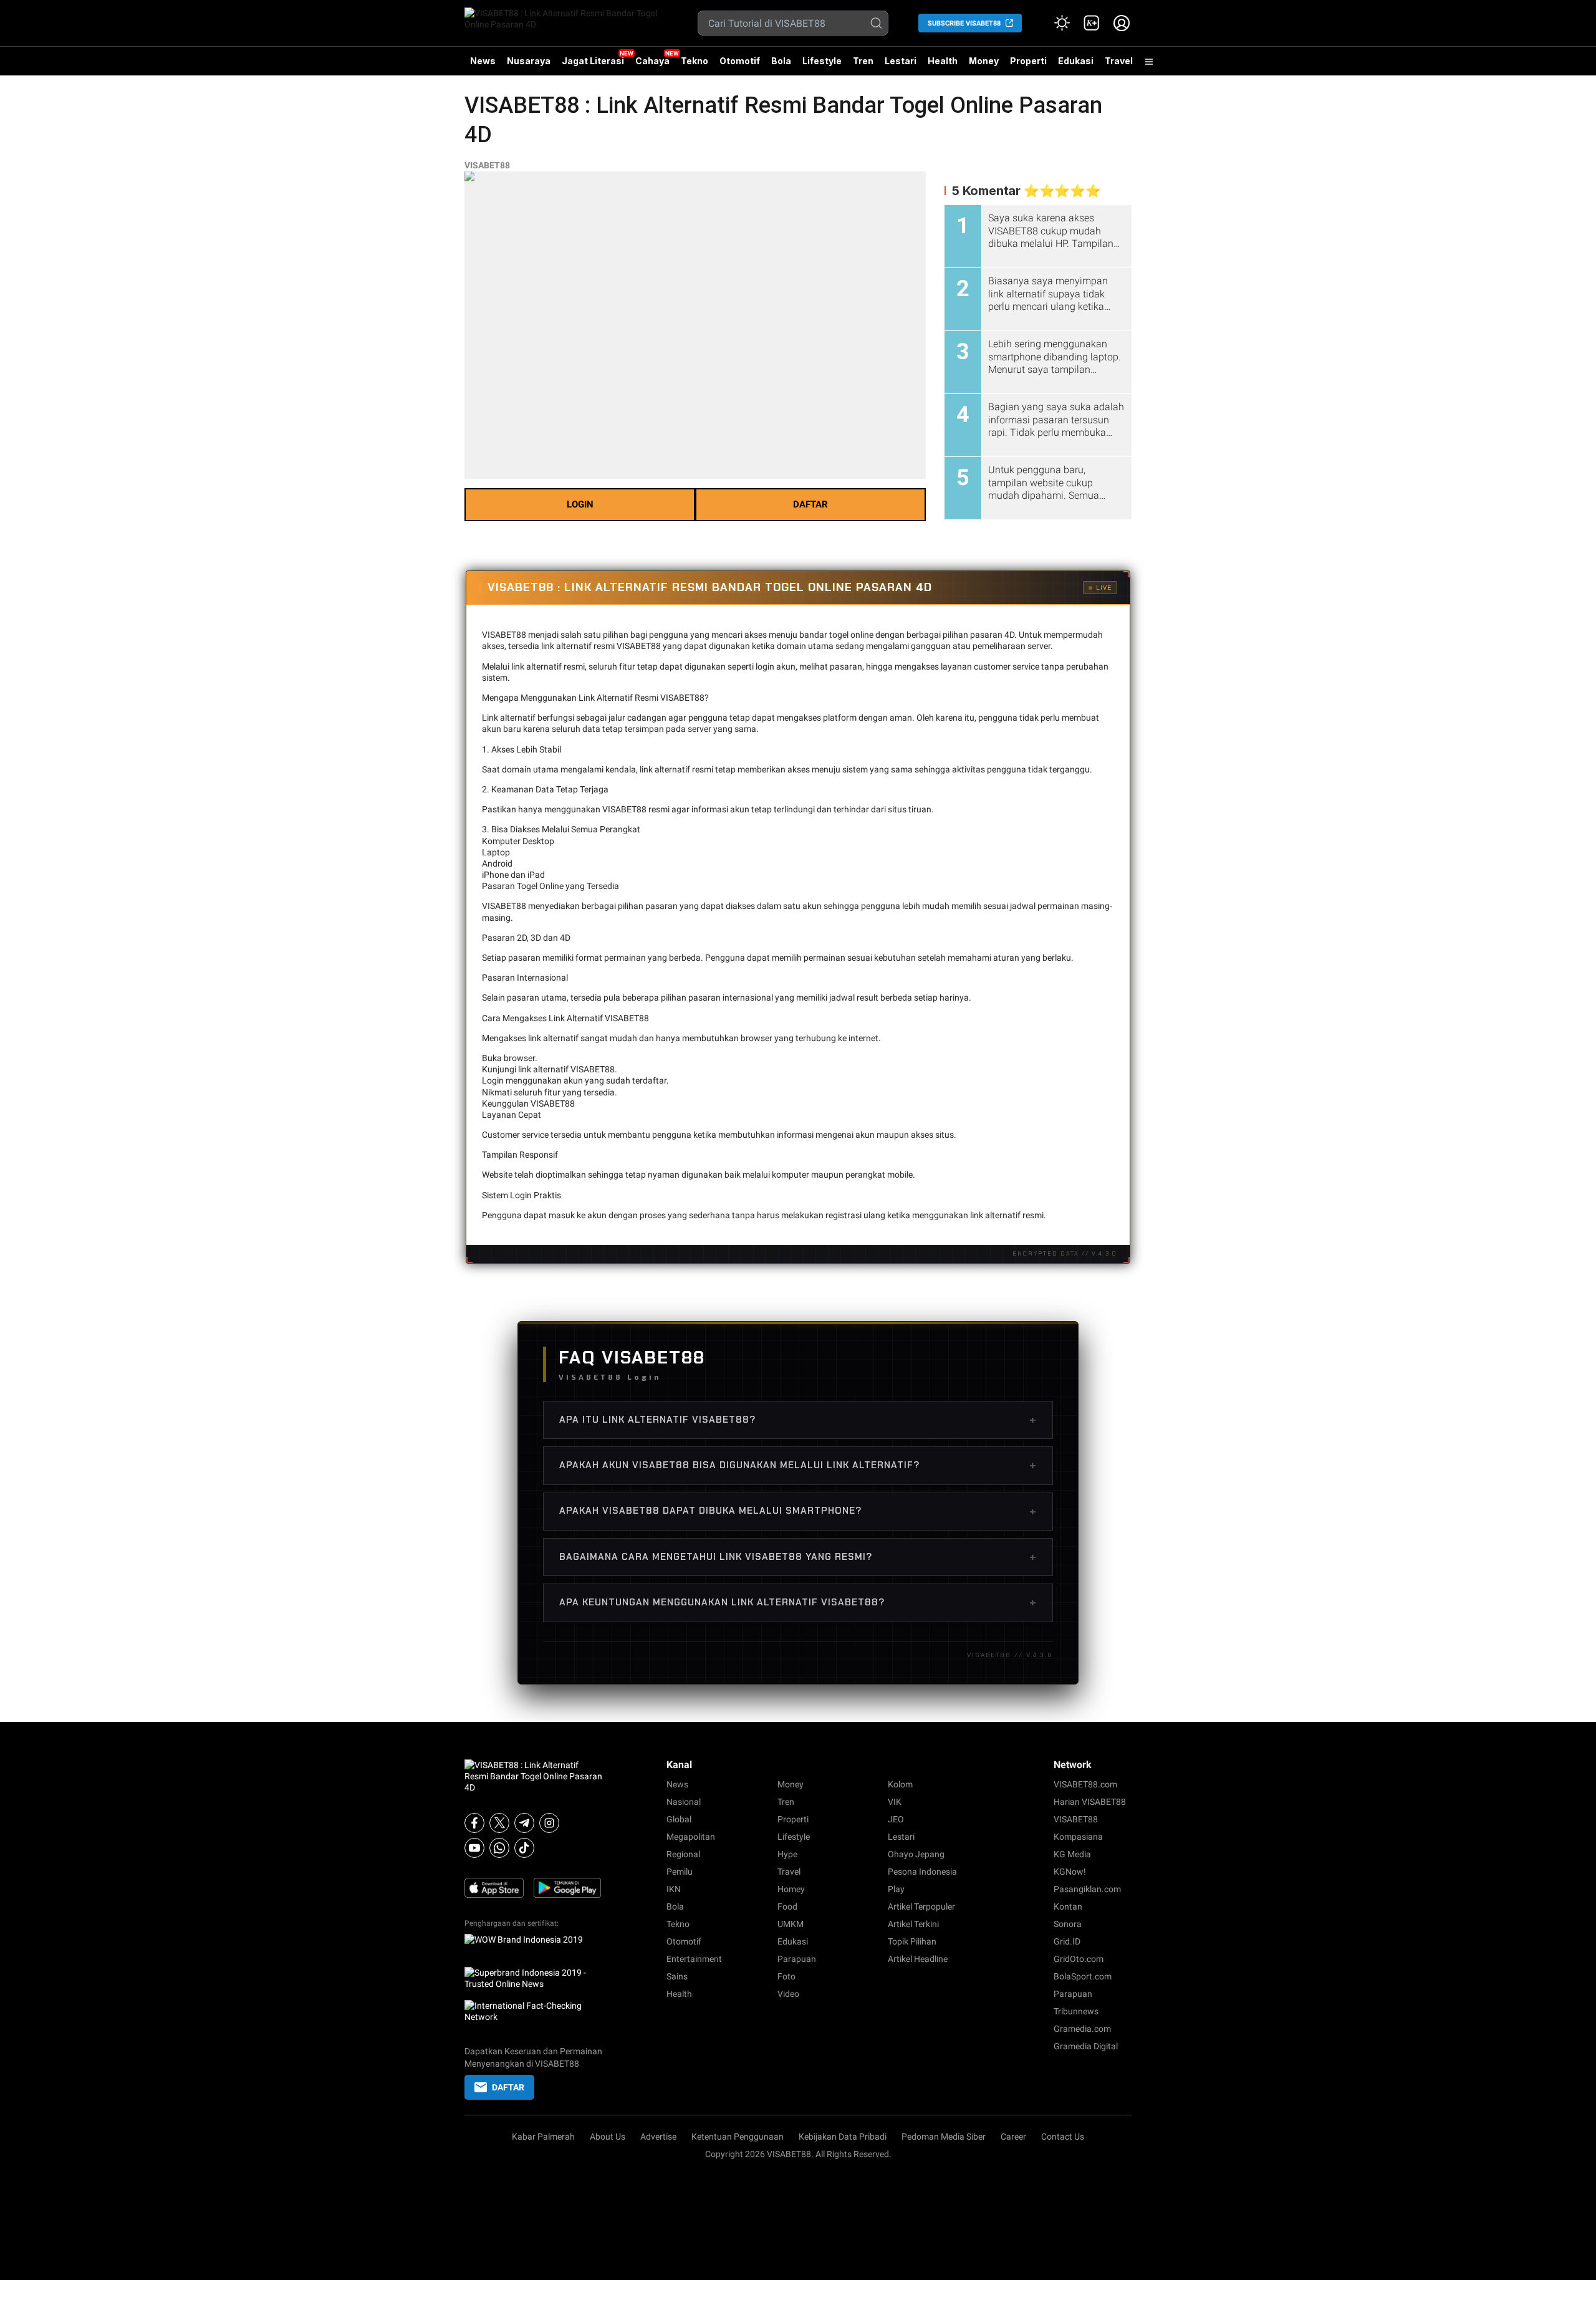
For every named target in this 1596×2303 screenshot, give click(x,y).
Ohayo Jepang (916, 1854)
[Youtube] (474, 1848)
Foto (786, 1976)
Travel (1119, 61)
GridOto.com (1079, 1959)
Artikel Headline (918, 1959)
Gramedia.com (1082, 2029)
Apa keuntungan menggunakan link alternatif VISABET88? (798, 1602)
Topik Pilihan (912, 1941)
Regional (683, 1854)
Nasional (684, 1802)
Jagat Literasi (593, 61)
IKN (674, 1889)
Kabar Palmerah (543, 2137)
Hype (787, 1854)
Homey (791, 1889)
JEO (896, 1819)
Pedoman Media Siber (944, 2137)
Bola (781, 61)
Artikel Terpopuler (921, 1906)
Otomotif (740, 61)
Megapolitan (691, 1837)
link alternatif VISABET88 (566, 1069)
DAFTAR (810, 504)
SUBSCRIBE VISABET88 (964, 23)
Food (787, 1906)
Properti (1028, 61)
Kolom (900, 1784)
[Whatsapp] (499, 1848)
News (483, 61)
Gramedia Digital (1086, 2046)
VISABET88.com (1085, 1784)
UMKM (791, 1924)
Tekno (695, 61)
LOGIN (580, 504)
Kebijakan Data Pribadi (843, 2137)
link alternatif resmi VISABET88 (601, 646)
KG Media (1072, 1854)
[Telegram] (524, 1823)
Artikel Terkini (913, 1924)
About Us (608, 2137)
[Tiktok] (524, 1848)
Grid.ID (1067, 1941)
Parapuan (797, 1959)
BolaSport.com (1083, 1976)
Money (984, 61)
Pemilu (680, 1872)
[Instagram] (549, 1823)
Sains (677, 1976)
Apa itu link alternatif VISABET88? (798, 1420)
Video (788, 1994)
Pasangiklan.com (1087, 1889)
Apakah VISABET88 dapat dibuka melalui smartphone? (798, 1511)
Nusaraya (529, 61)
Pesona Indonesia (922, 1872)
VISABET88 (487, 165)
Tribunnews (1076, 2011)
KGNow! (1070, 1872)
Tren (863, 61)
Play (896, 1889)
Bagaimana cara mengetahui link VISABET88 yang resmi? (798, 1557)
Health (943, 61)
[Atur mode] (1062, 23)
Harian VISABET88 (1090, 1802)
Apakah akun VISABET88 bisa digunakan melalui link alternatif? (798, 1465)
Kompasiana (1078, 1837)
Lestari (901, 65)
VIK (895, 1802)
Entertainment (694, 1959)
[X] (499, 1823)
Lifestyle (822, 61)
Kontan (1068, 1906)
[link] (1092, 23)
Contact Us (1063, 2137)
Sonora (1068, 1924)
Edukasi (1076, 61)
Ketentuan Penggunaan (738, 2137)
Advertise (658, 2137)
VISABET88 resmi (636, 809)
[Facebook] (474, 1823)
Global (679, 1819)
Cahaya (652, 61)
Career (1013, 2137)
